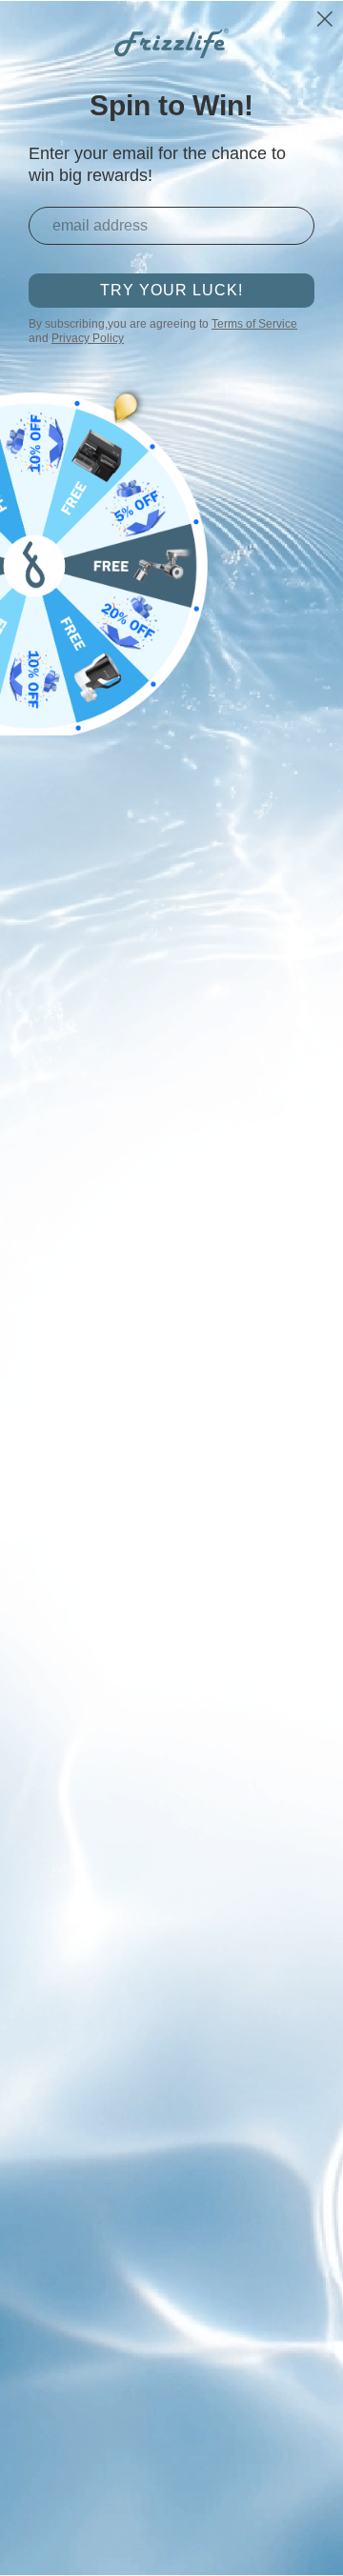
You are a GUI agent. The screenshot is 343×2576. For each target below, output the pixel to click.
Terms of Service (254, 324)
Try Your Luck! (171, 290)
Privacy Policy (88, 338)
